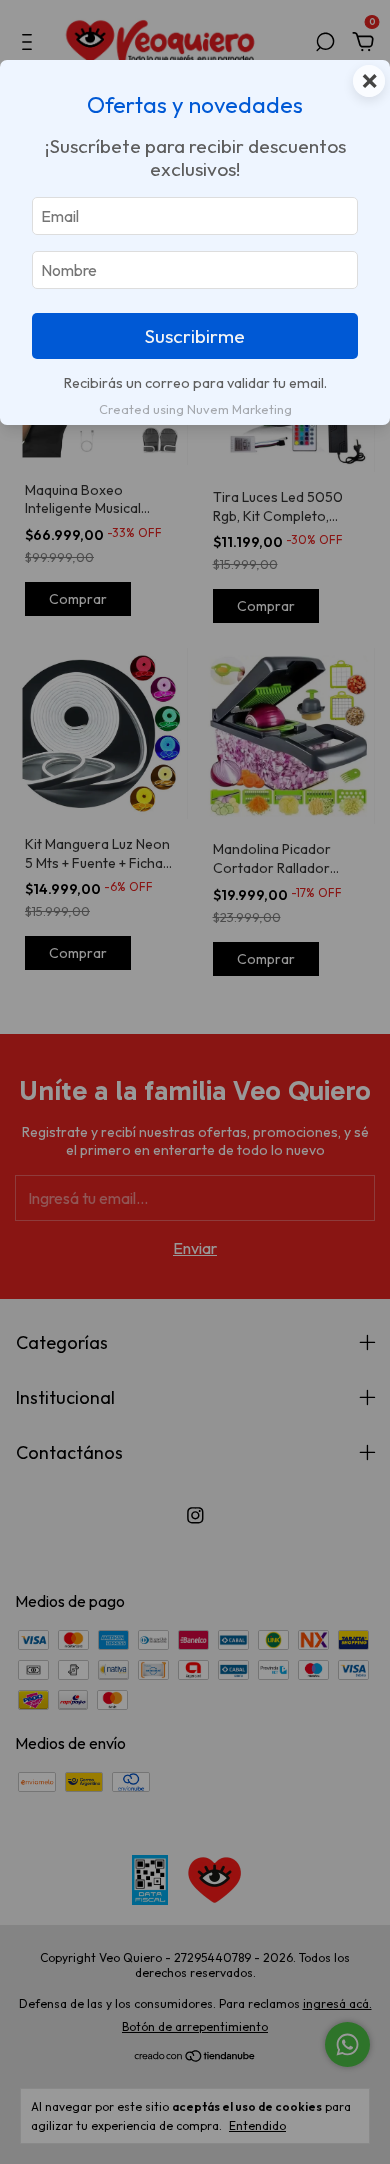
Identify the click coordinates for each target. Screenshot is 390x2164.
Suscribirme (195, 336)
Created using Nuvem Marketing (195, 409)
